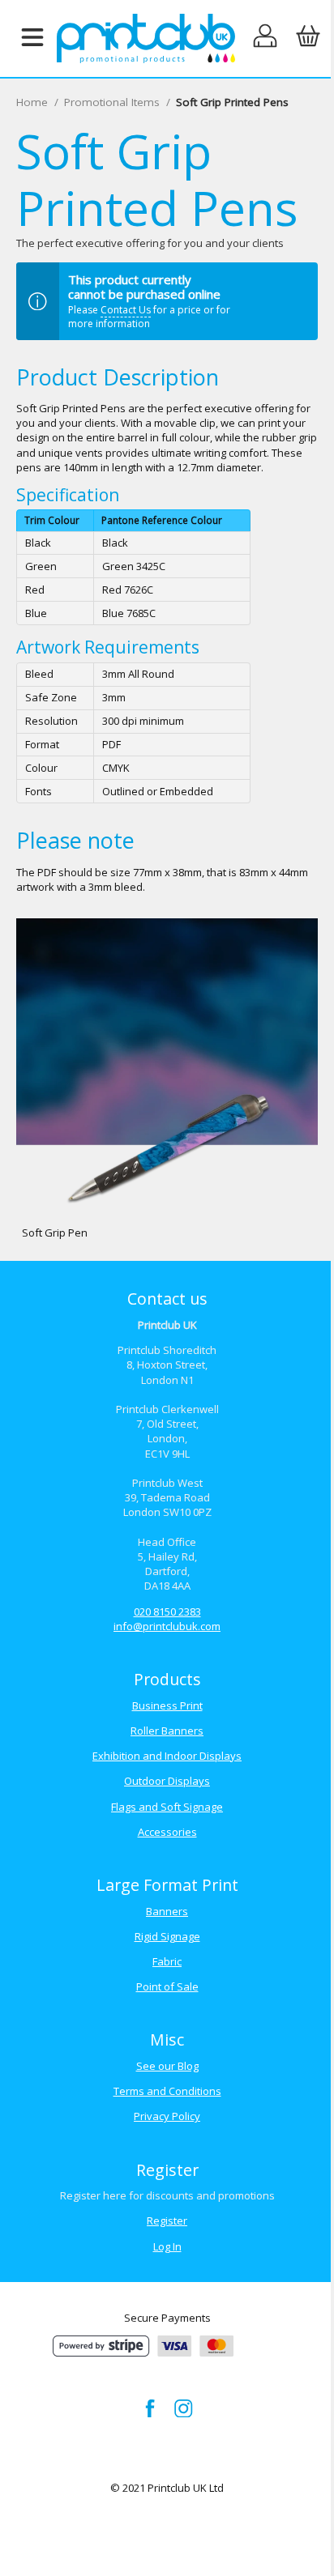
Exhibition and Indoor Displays (167, 1756)
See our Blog (167, 2066)
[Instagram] (184, 2408)
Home (32, 102)
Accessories (167, 1832)
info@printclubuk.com (167, 1626)
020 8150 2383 (167, 1612)
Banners (167, 1911)
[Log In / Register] (265, 38)
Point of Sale (167, 1986)
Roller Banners (167, 1731)
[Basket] (308, 38)
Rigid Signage (167, 1936)
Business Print (167, 1705)
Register (167, 2220)
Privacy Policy (167, 2116)
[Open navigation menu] (32, 38)
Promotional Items (112, 102)
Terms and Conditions (167, 2091)
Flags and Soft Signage (167, 1807)
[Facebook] (151, 2408)
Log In (167, 2246)
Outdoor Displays (167, 1781)
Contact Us (126, 310)
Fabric (167, 1961)
